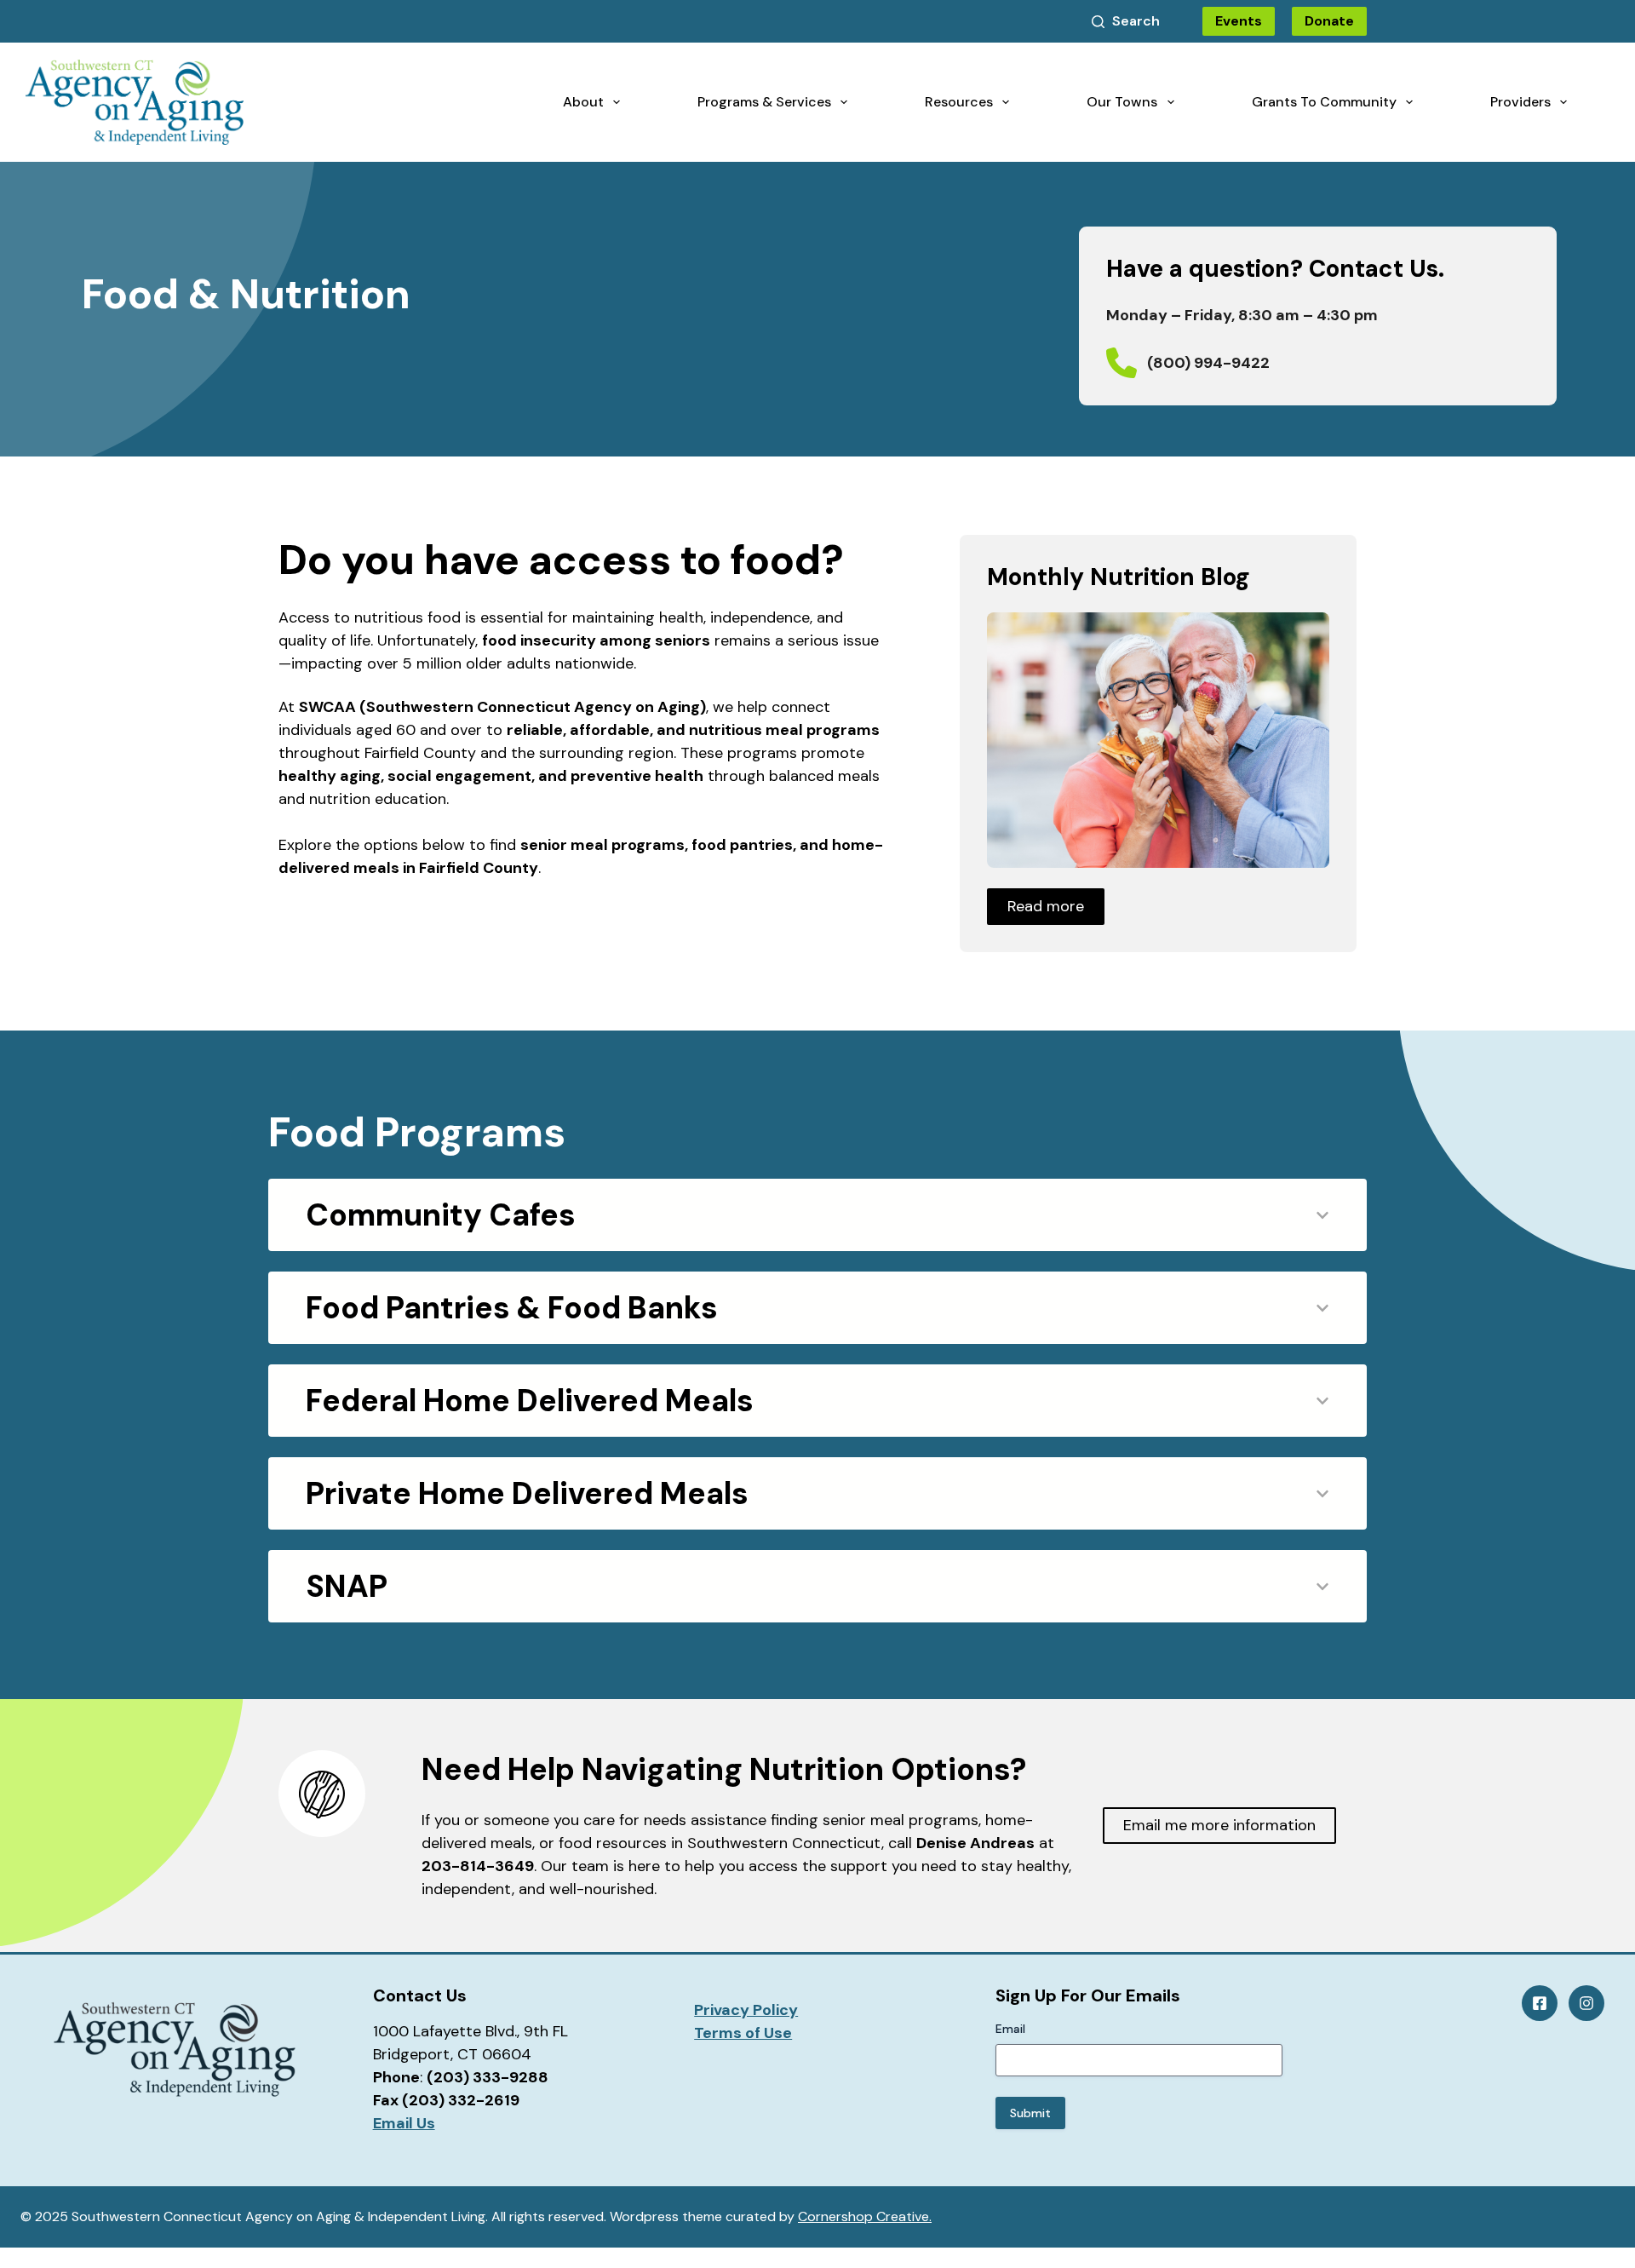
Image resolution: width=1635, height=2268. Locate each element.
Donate (1329, 21)
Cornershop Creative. (865, 2216)
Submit (1030, 2113)
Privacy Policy (746, 2010)
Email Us (404, 2123)
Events (1239, 21)
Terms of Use (743, 2033)
